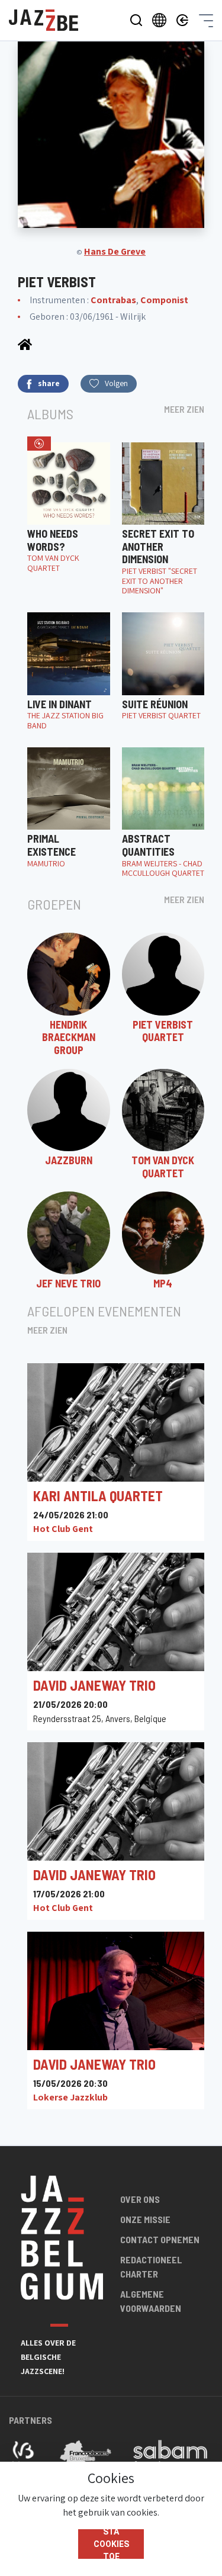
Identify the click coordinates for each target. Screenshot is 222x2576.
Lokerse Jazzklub (70, 2097)
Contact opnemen (160, 2239)
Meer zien (184, 409)
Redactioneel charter (151, 2267)
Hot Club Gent (63, 1529)
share (49, 383)
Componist (164, 300)
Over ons (140, 2199)
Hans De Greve (115, 251)
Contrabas (113, 300)
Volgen (116, 383)
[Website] (25, 344)
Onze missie (145, 2219)
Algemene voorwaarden (151, 2301)
